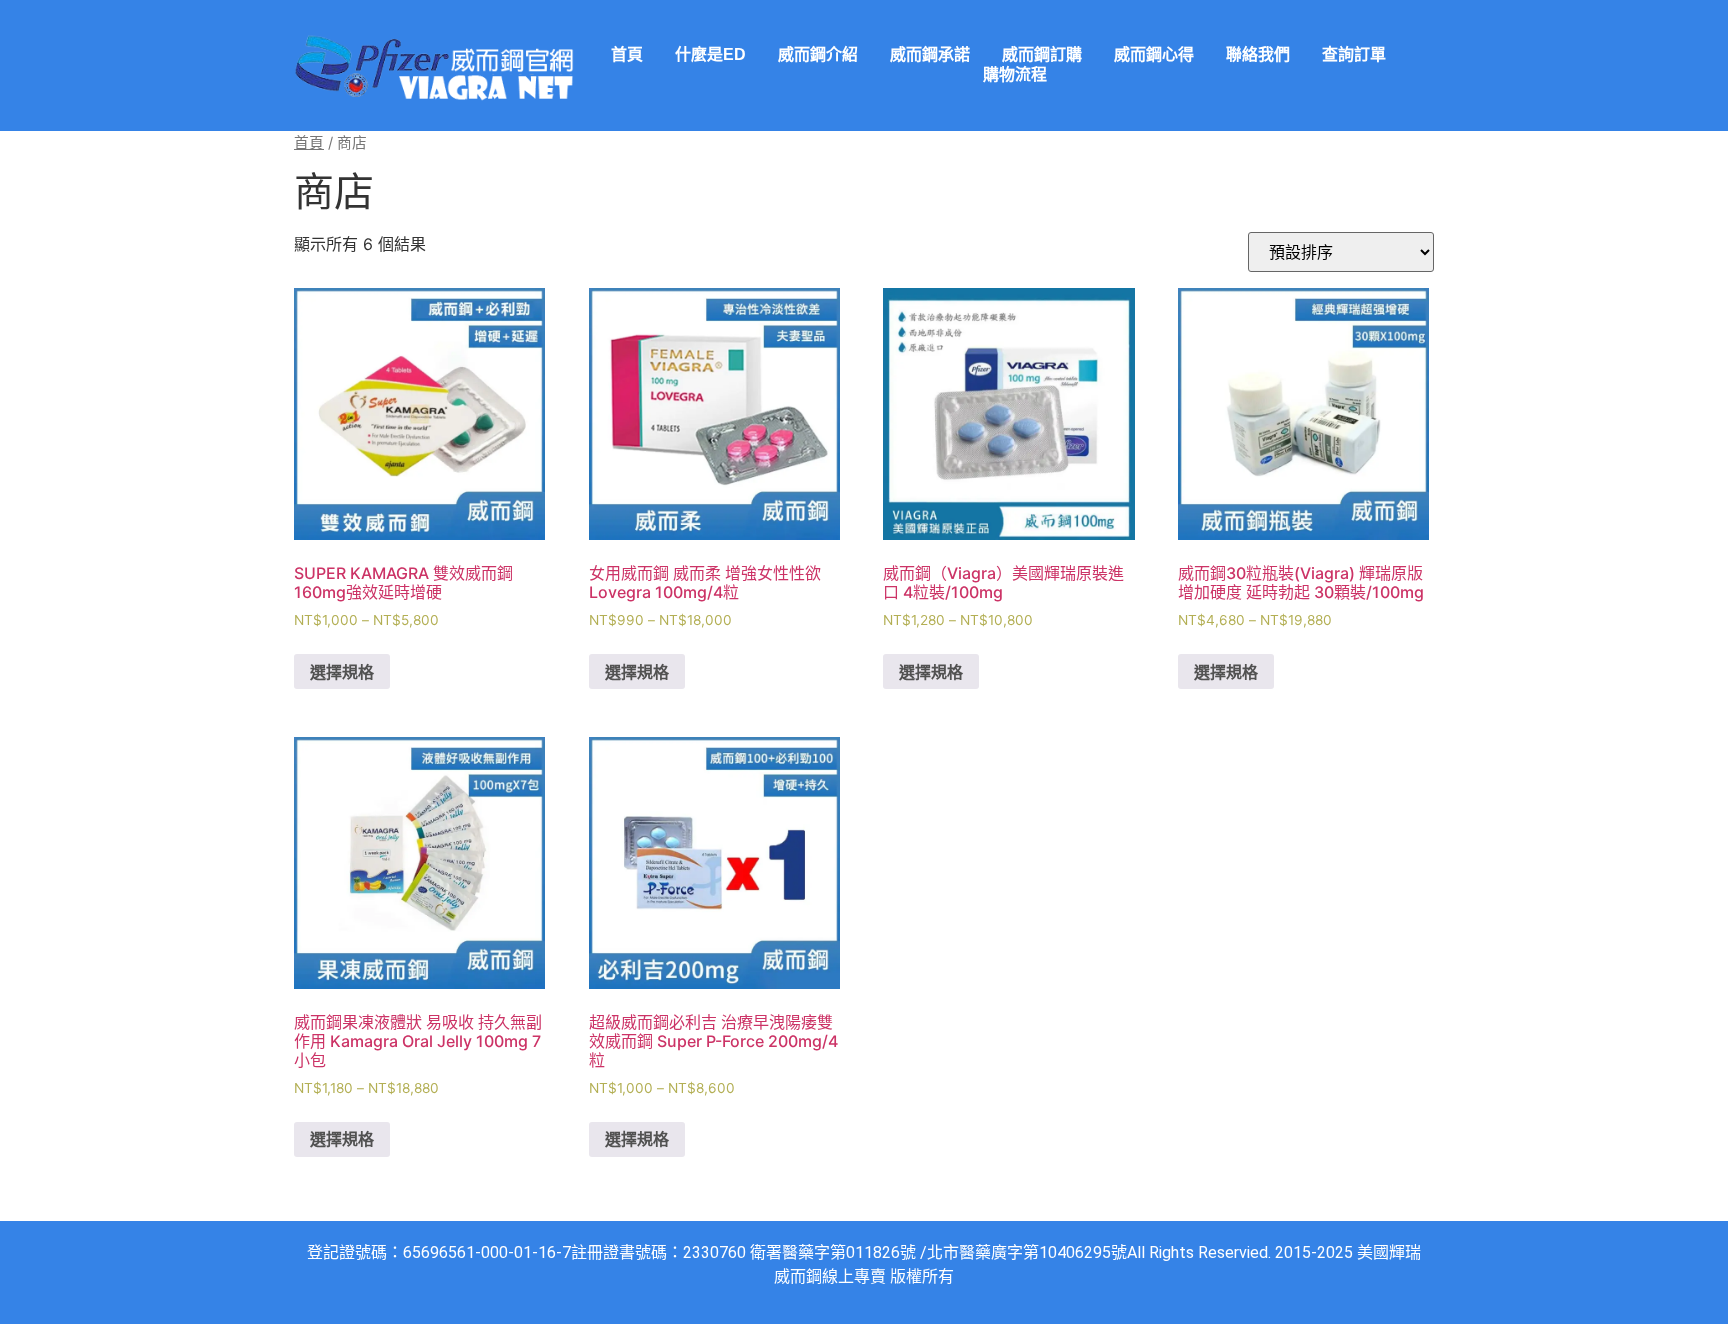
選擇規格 (342, 672)
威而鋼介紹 (818, 54)
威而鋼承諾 (930, 54)
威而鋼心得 (1154, 54)
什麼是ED (710, 54)
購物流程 (1015, 74)
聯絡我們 (1258, 54)
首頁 (627, 54)
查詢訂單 (1354, 54)
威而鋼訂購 (1042, 54)
